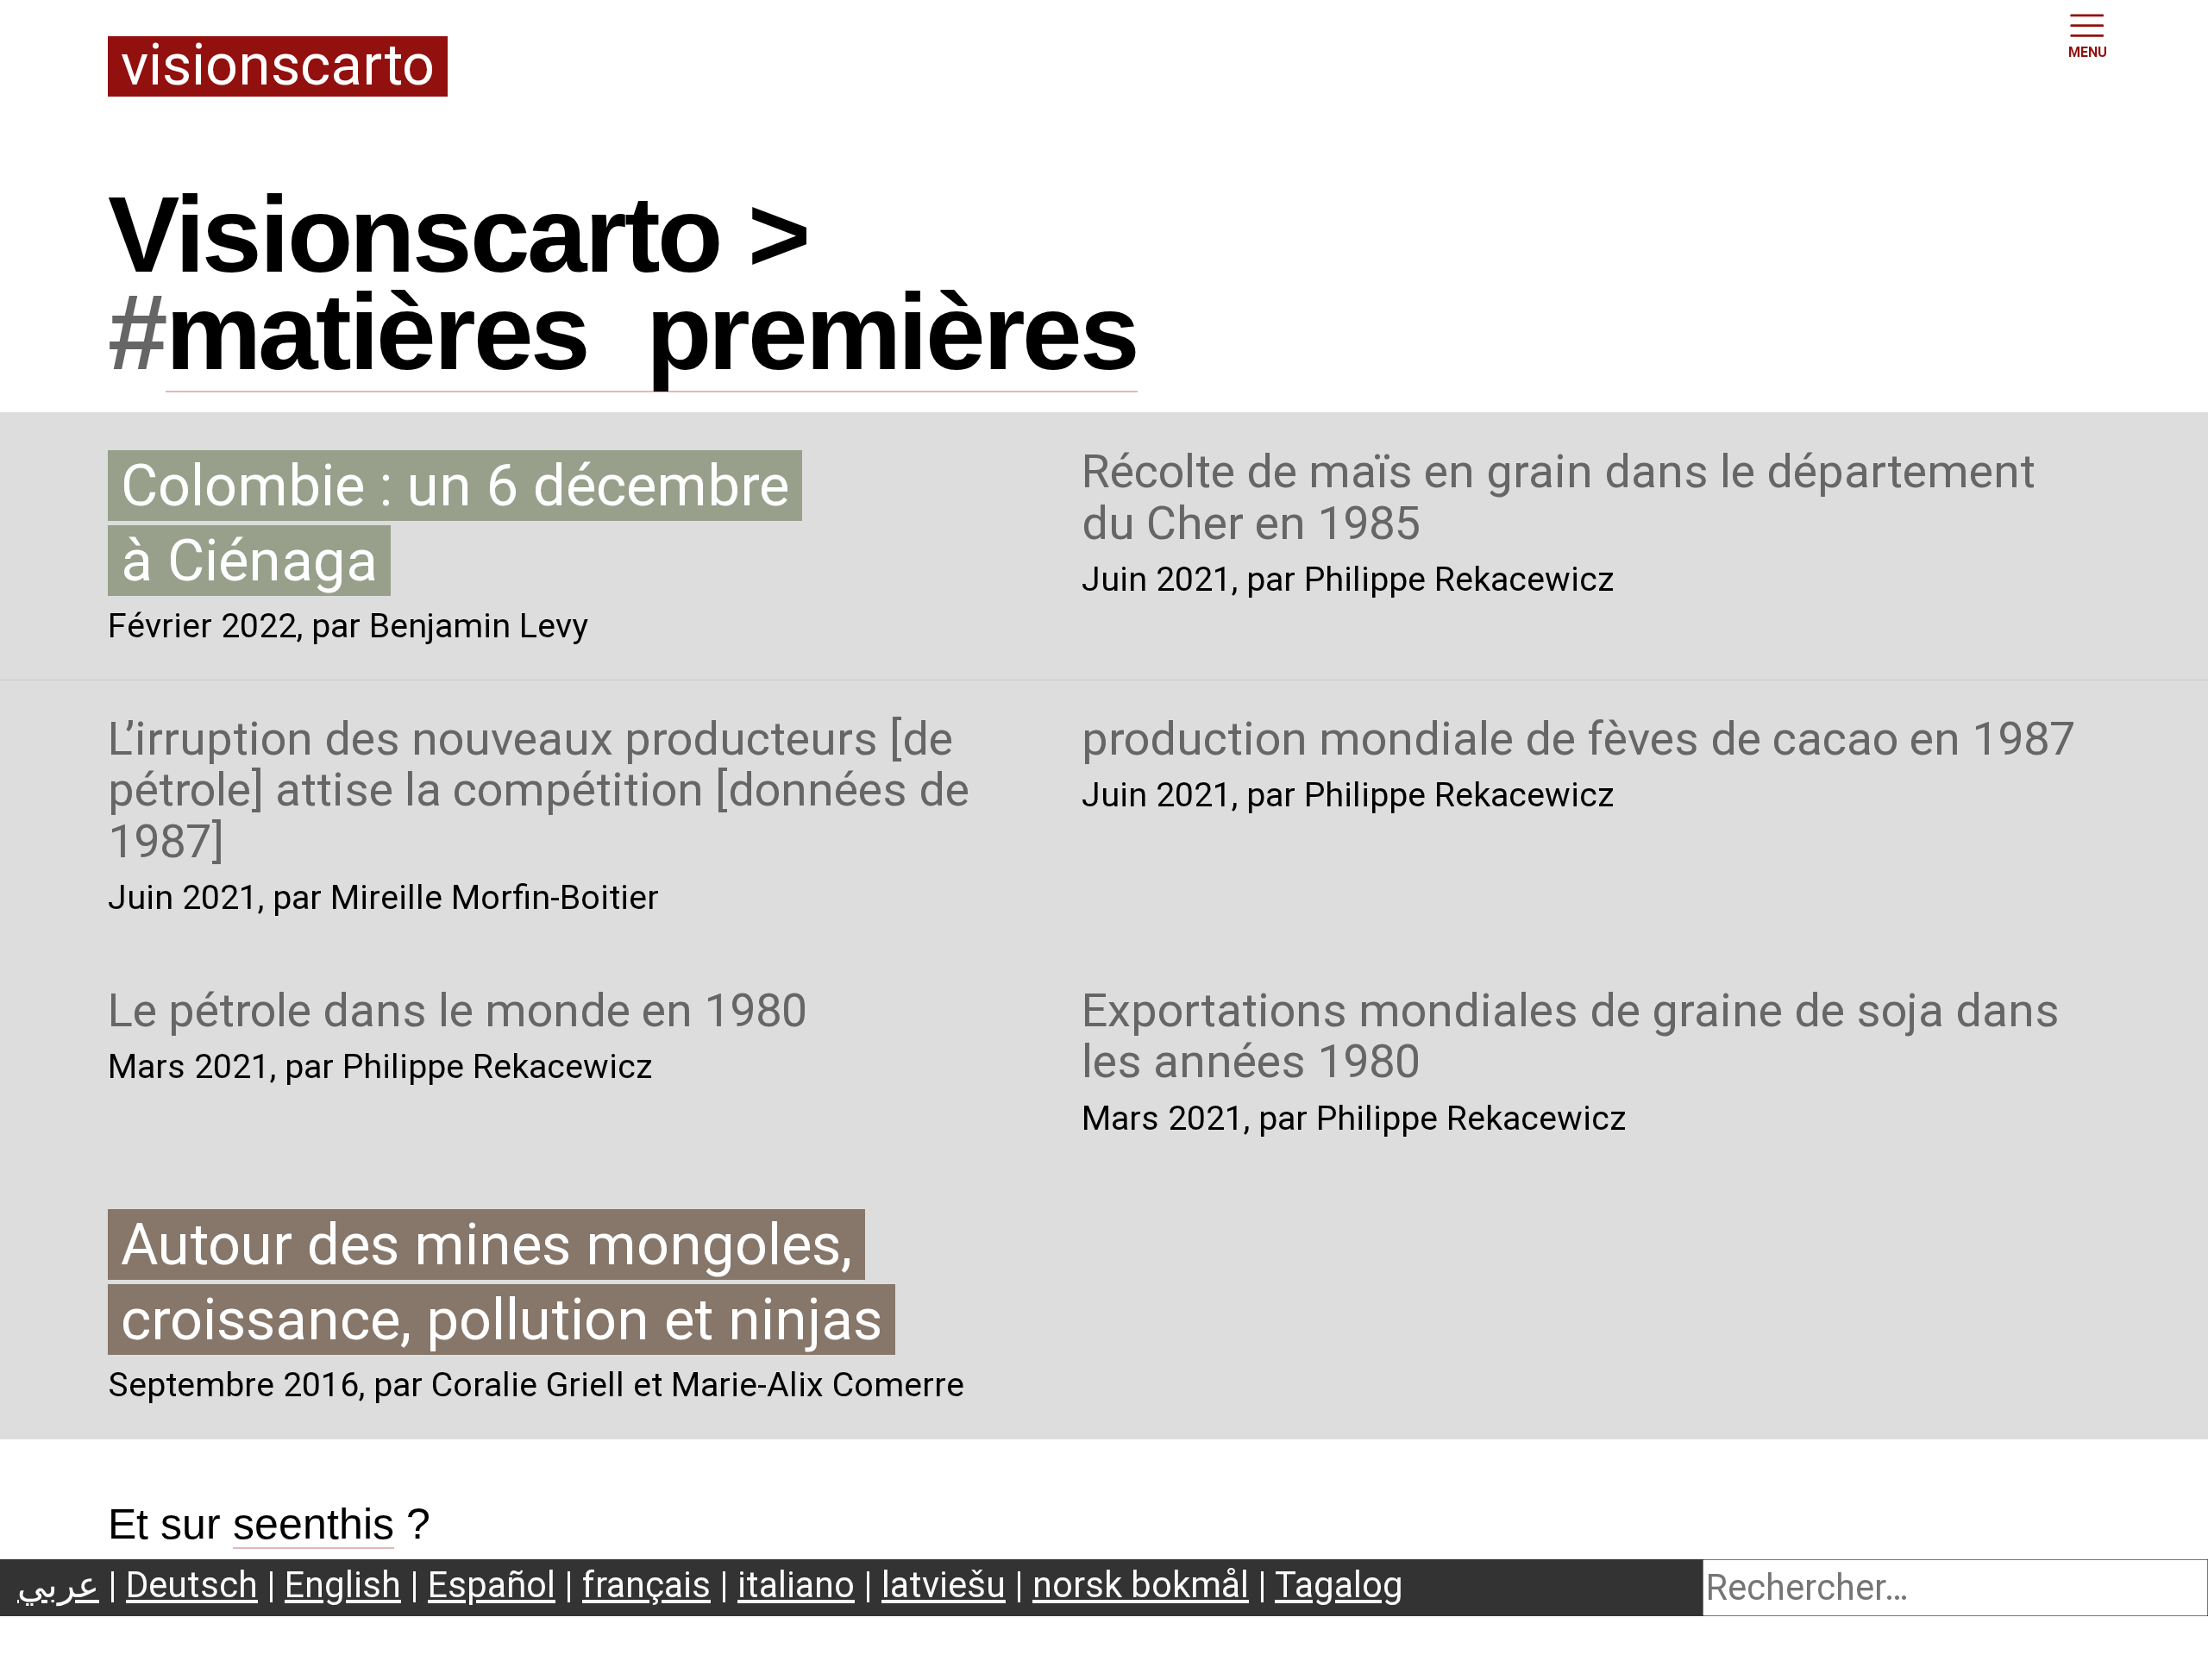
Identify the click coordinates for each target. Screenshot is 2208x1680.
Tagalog (1339, 1585)
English (343, 1585)
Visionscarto (278, 67)
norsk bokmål (1141, 1585)
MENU (2088, 52)
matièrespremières (652, 332)
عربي (58, 1585)
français (646, 1585)
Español (492, 1585)
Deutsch (192, 1585)
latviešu (944, 1585)
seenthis (314, 1524)
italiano (796, 1585)
